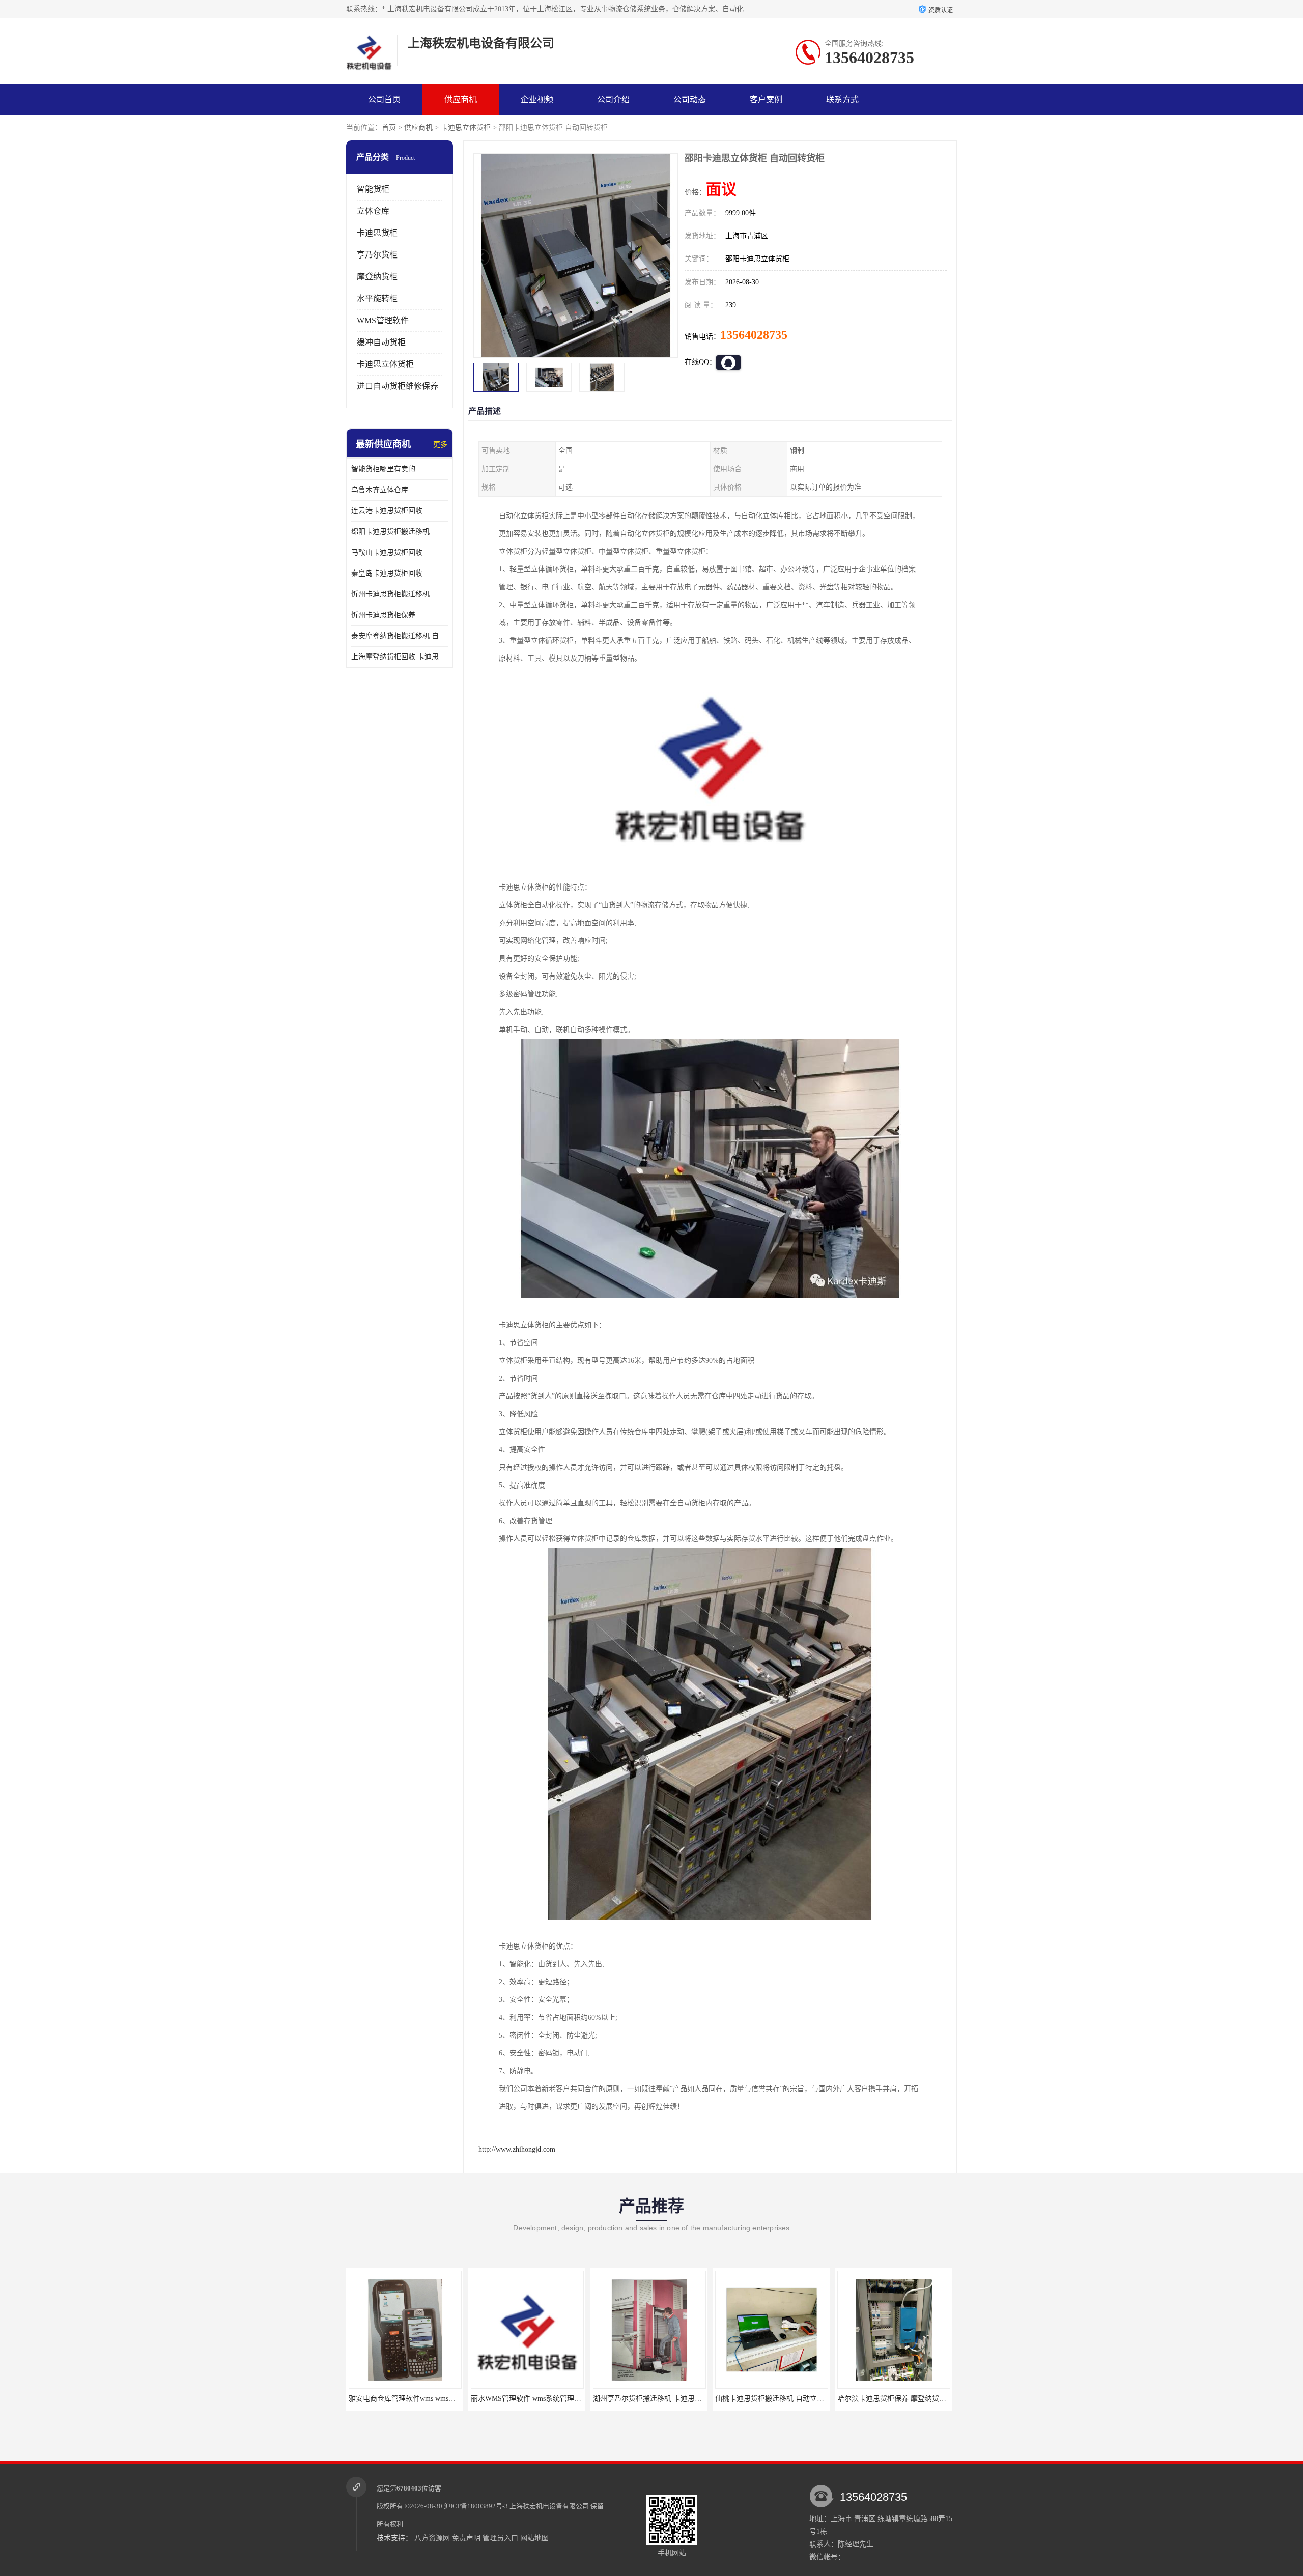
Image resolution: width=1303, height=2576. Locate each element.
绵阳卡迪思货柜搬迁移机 (390, 532)
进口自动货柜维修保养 (398, 386)
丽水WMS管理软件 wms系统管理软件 (407, 2399)
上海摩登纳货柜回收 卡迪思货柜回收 (400, 657)
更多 (440, 445)
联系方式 (842, 99)
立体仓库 (373, 211)
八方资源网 (432, 2538)
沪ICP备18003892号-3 (476, 2506)
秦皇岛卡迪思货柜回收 (387, 573)
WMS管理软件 (383, 320)
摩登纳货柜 (377, 277)
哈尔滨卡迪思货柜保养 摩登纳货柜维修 (777, 2399)
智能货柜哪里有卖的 (383, 469)
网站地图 (534, 2538)
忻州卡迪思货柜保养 (383, 615)
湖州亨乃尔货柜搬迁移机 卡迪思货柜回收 (536, 2399)
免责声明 (466, 2538)
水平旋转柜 (377, 298)
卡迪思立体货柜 (466, 127)
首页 (389, 127)
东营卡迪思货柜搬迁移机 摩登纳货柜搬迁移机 (910, 2399)
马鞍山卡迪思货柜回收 (387, 552)
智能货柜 (373, 189)
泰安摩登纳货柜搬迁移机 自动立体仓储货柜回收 (400, 636)
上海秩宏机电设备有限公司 (549, 2506)
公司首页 (384, 99)
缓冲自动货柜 (381, 342)
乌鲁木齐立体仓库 (380, 490)
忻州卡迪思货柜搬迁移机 (390, 594)
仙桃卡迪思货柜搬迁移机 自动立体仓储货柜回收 (669, 2399)
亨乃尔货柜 (377, 255)
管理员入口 (500, 2538)
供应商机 (461, 99)
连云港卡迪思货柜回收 (387, 511)
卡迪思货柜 (377, 233)
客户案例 (766, 99)
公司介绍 (613, 99)
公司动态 (690, 99)
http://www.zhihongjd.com (517, 2149)
